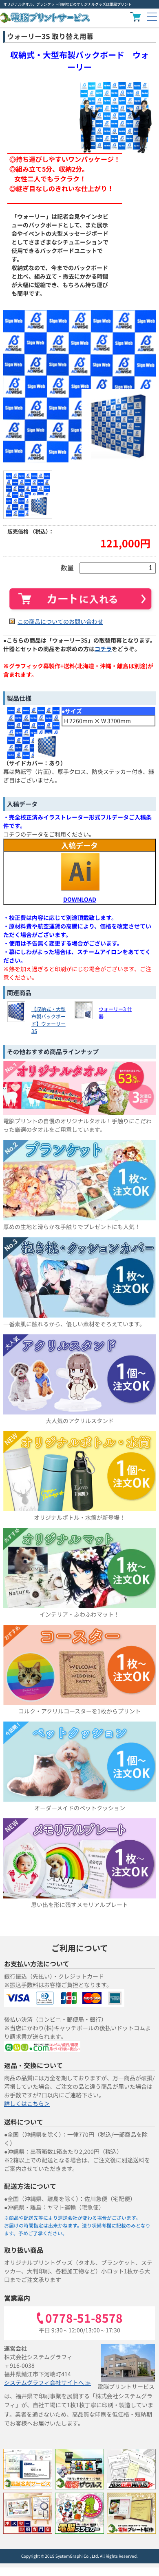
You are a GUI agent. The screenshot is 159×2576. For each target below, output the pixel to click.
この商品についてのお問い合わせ (60, 621)
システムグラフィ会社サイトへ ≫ (47, 2382)
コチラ (103, 649)
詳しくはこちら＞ (27, 2103)
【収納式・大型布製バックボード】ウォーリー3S (49, 1020)
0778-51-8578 (84, 2319)
